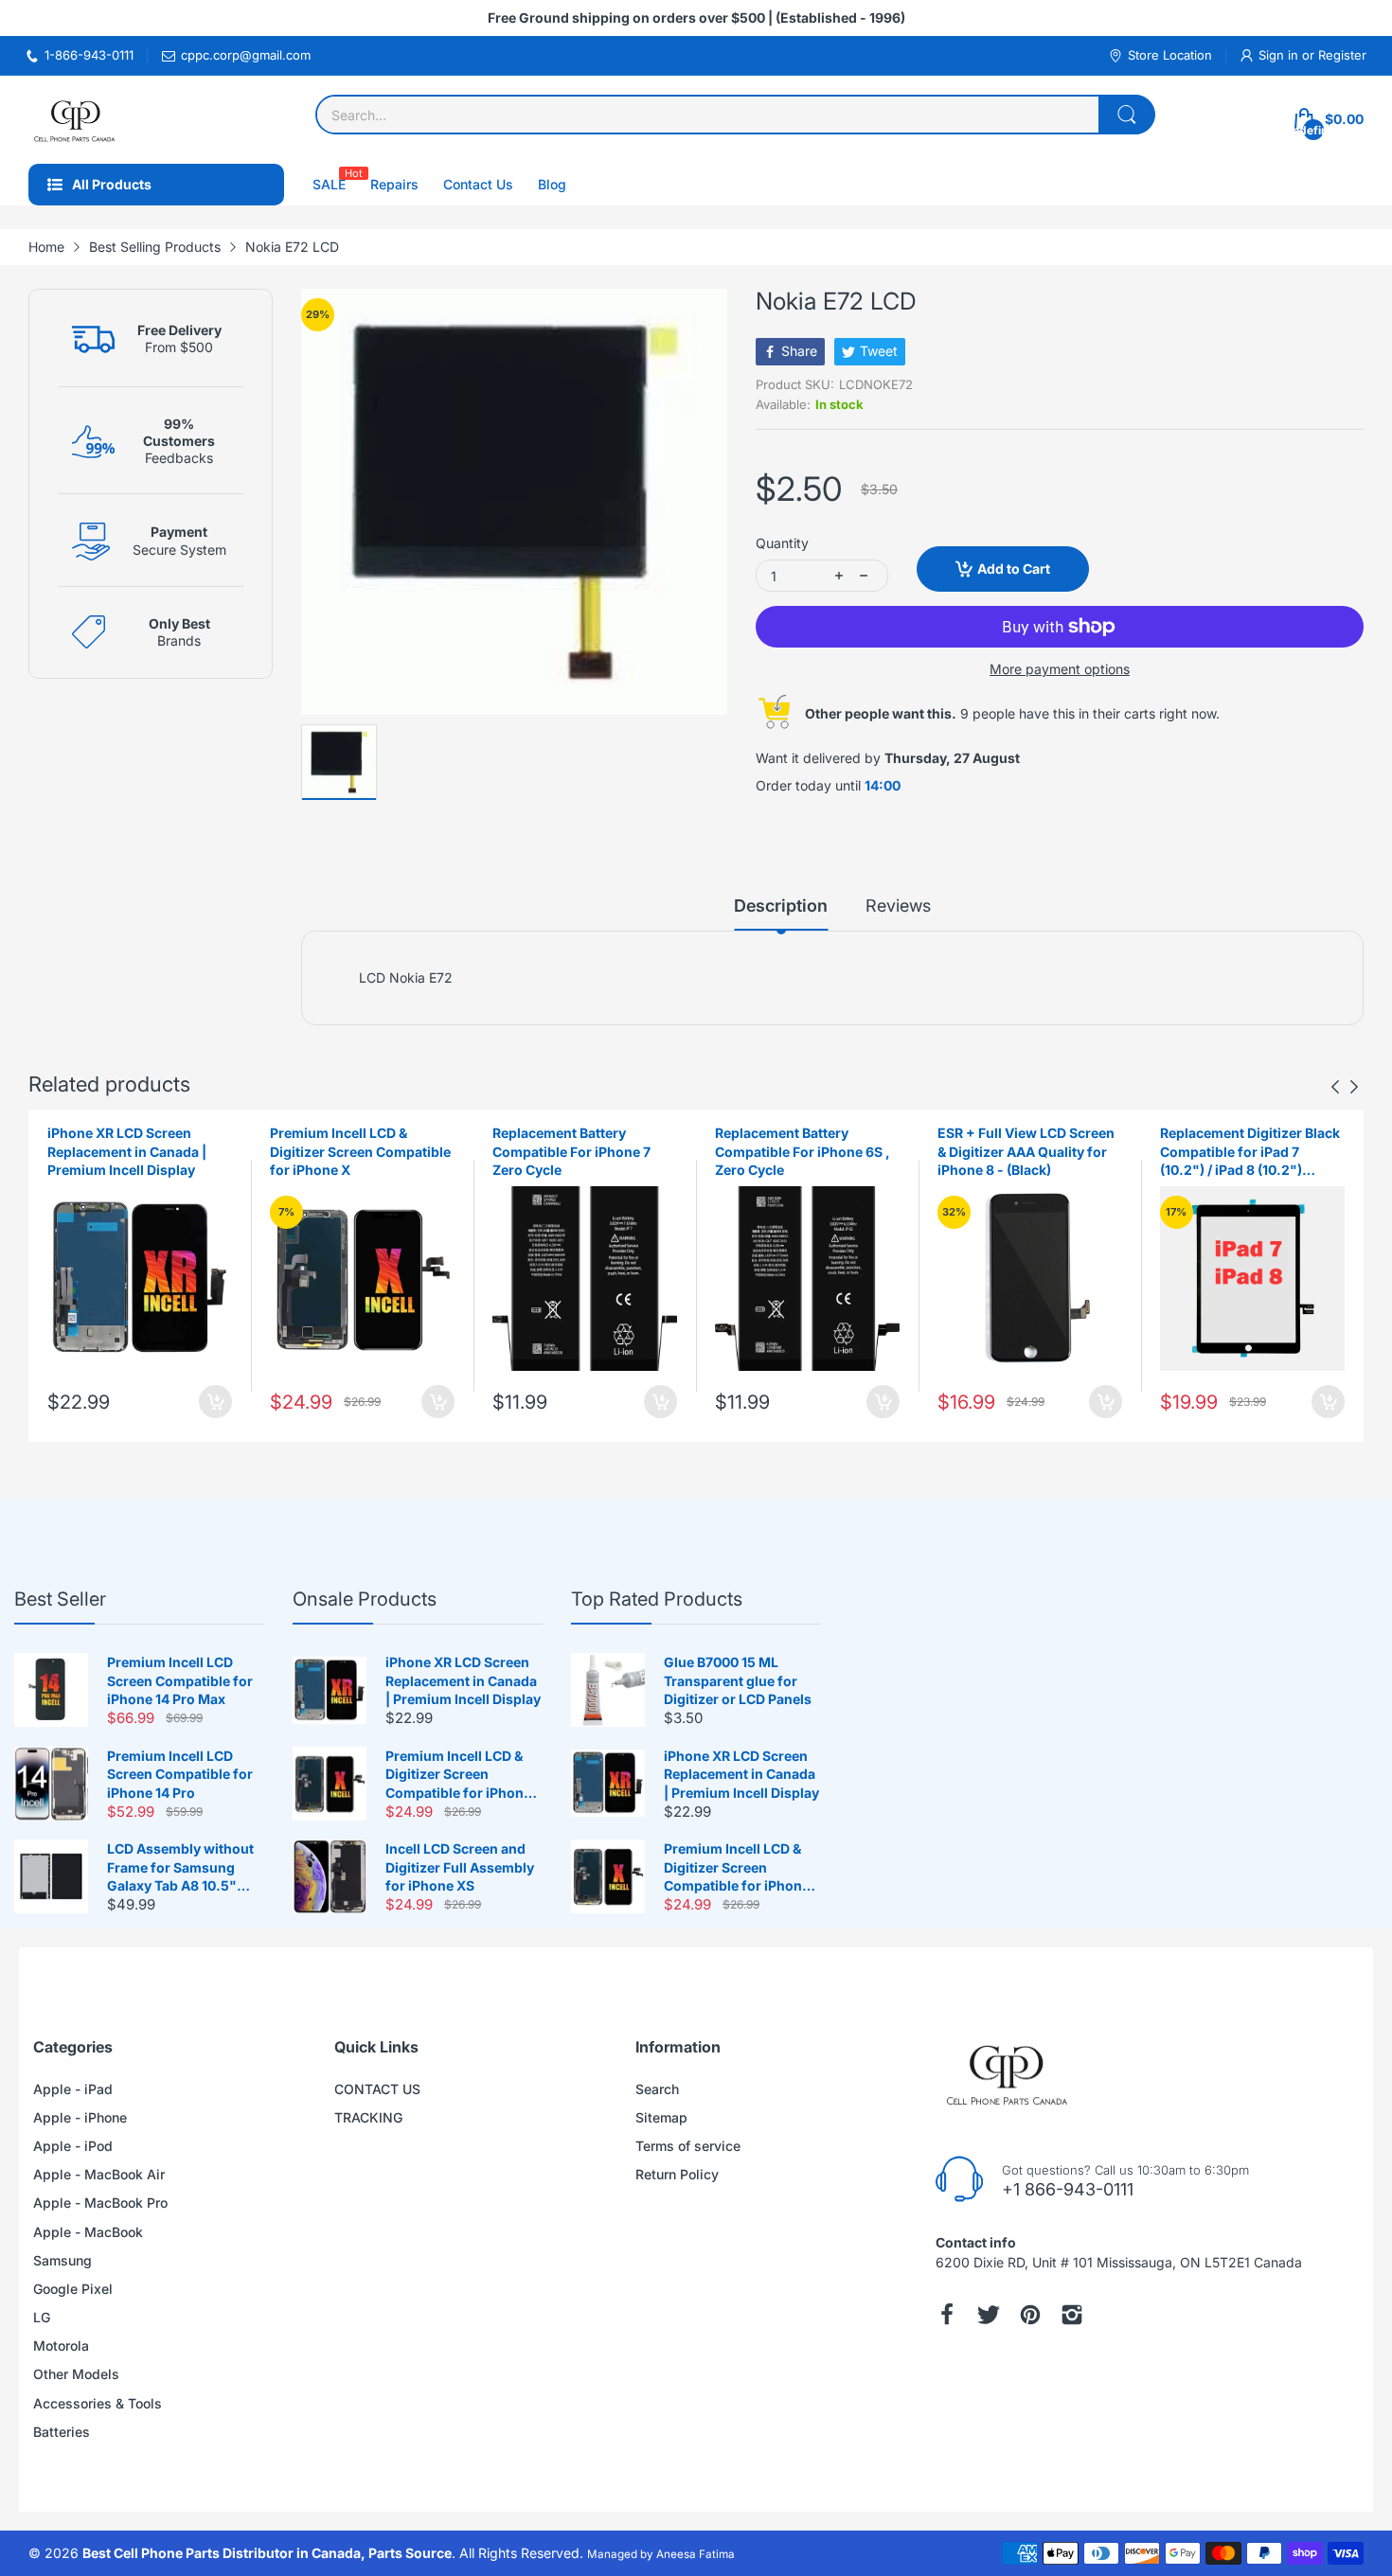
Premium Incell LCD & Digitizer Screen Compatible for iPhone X (360, 1151)
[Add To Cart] (215, 1402)
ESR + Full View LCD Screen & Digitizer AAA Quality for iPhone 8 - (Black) (1026, 1151)
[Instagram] (1072, 2315)
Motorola (61, 2345)
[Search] (1127, 115)
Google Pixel (73, 2289)
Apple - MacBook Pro (100, 2203)
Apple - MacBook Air (99, 2174)
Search (657, 2089)
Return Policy (677, 2174)
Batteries (62, 2432)
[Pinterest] (1030, 2315)
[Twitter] (989, 2315)
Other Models (76, 2374)
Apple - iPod (73, 2146)
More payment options (1060, 669)
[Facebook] (947, 2315)
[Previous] (1354, 1087)
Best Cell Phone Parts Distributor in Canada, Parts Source (267, 2553)
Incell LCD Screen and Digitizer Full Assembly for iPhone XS (460, 1867)
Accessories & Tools (98, 2403)
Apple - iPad (73, 2089)
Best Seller (60, 1599)
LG (42, 2317)
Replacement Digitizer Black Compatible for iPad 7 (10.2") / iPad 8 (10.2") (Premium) (1250, 1152)
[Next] (1335, 1087)
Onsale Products (365, 1599)
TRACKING (368, 2117)
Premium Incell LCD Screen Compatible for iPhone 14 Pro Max (180, 1680)
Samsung (62, 2260)
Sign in (1280, 55)
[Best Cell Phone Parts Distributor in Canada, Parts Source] (76, 120)
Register (1342, 55)
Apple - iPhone (80, 2117)
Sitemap (661, 2117)
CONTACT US (377, 2089)
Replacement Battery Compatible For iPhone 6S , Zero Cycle (803, 1151)
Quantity (782, 543)
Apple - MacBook (88, 2232)
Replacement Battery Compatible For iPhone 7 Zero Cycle (571, 1151)
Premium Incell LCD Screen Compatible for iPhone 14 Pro (180, 1774)
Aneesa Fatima (696, 2554)
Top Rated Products (657, 1599)
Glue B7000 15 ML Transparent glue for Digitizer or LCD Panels (738, 1680)
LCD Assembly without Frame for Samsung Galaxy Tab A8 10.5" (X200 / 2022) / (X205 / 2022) (180, 1868)
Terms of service (688, 2146)
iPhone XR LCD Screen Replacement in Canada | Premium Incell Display (127, 1151)
